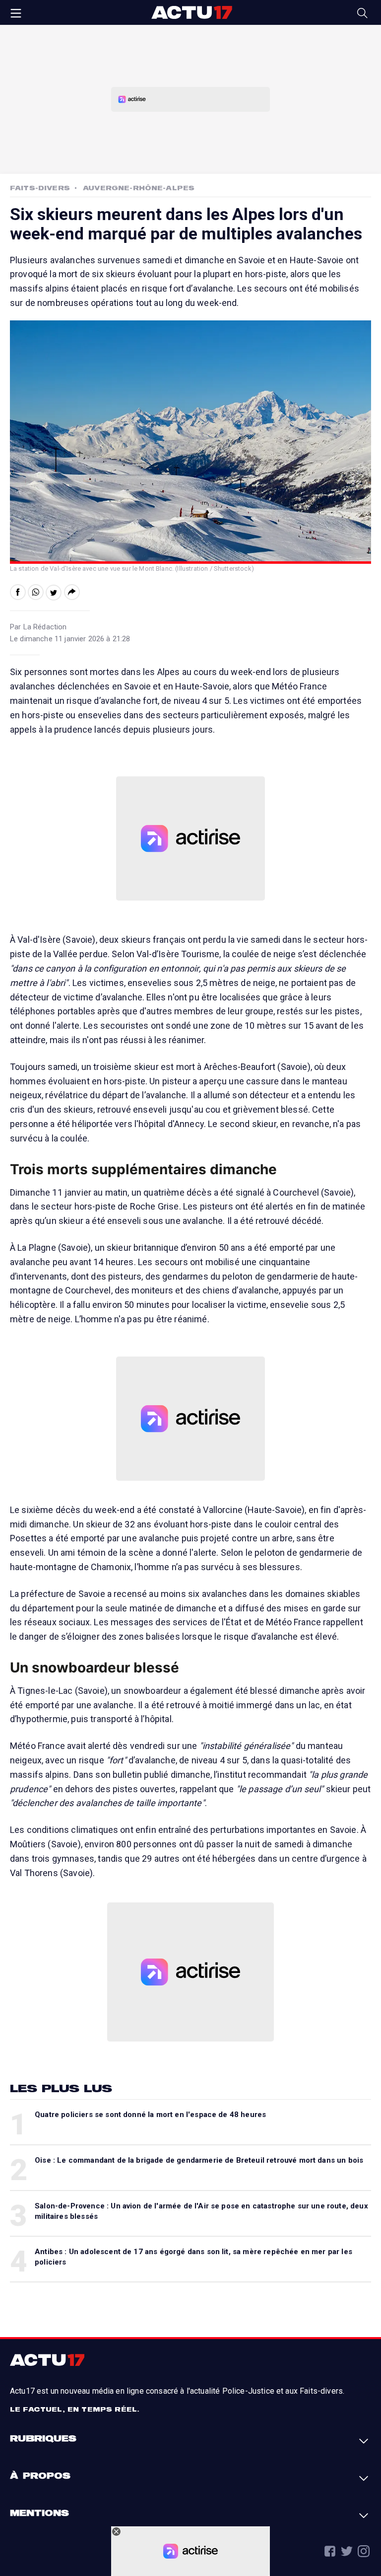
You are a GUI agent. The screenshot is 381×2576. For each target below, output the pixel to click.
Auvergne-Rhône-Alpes (139, 188)
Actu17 (191, 12)
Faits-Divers (40, 188)
